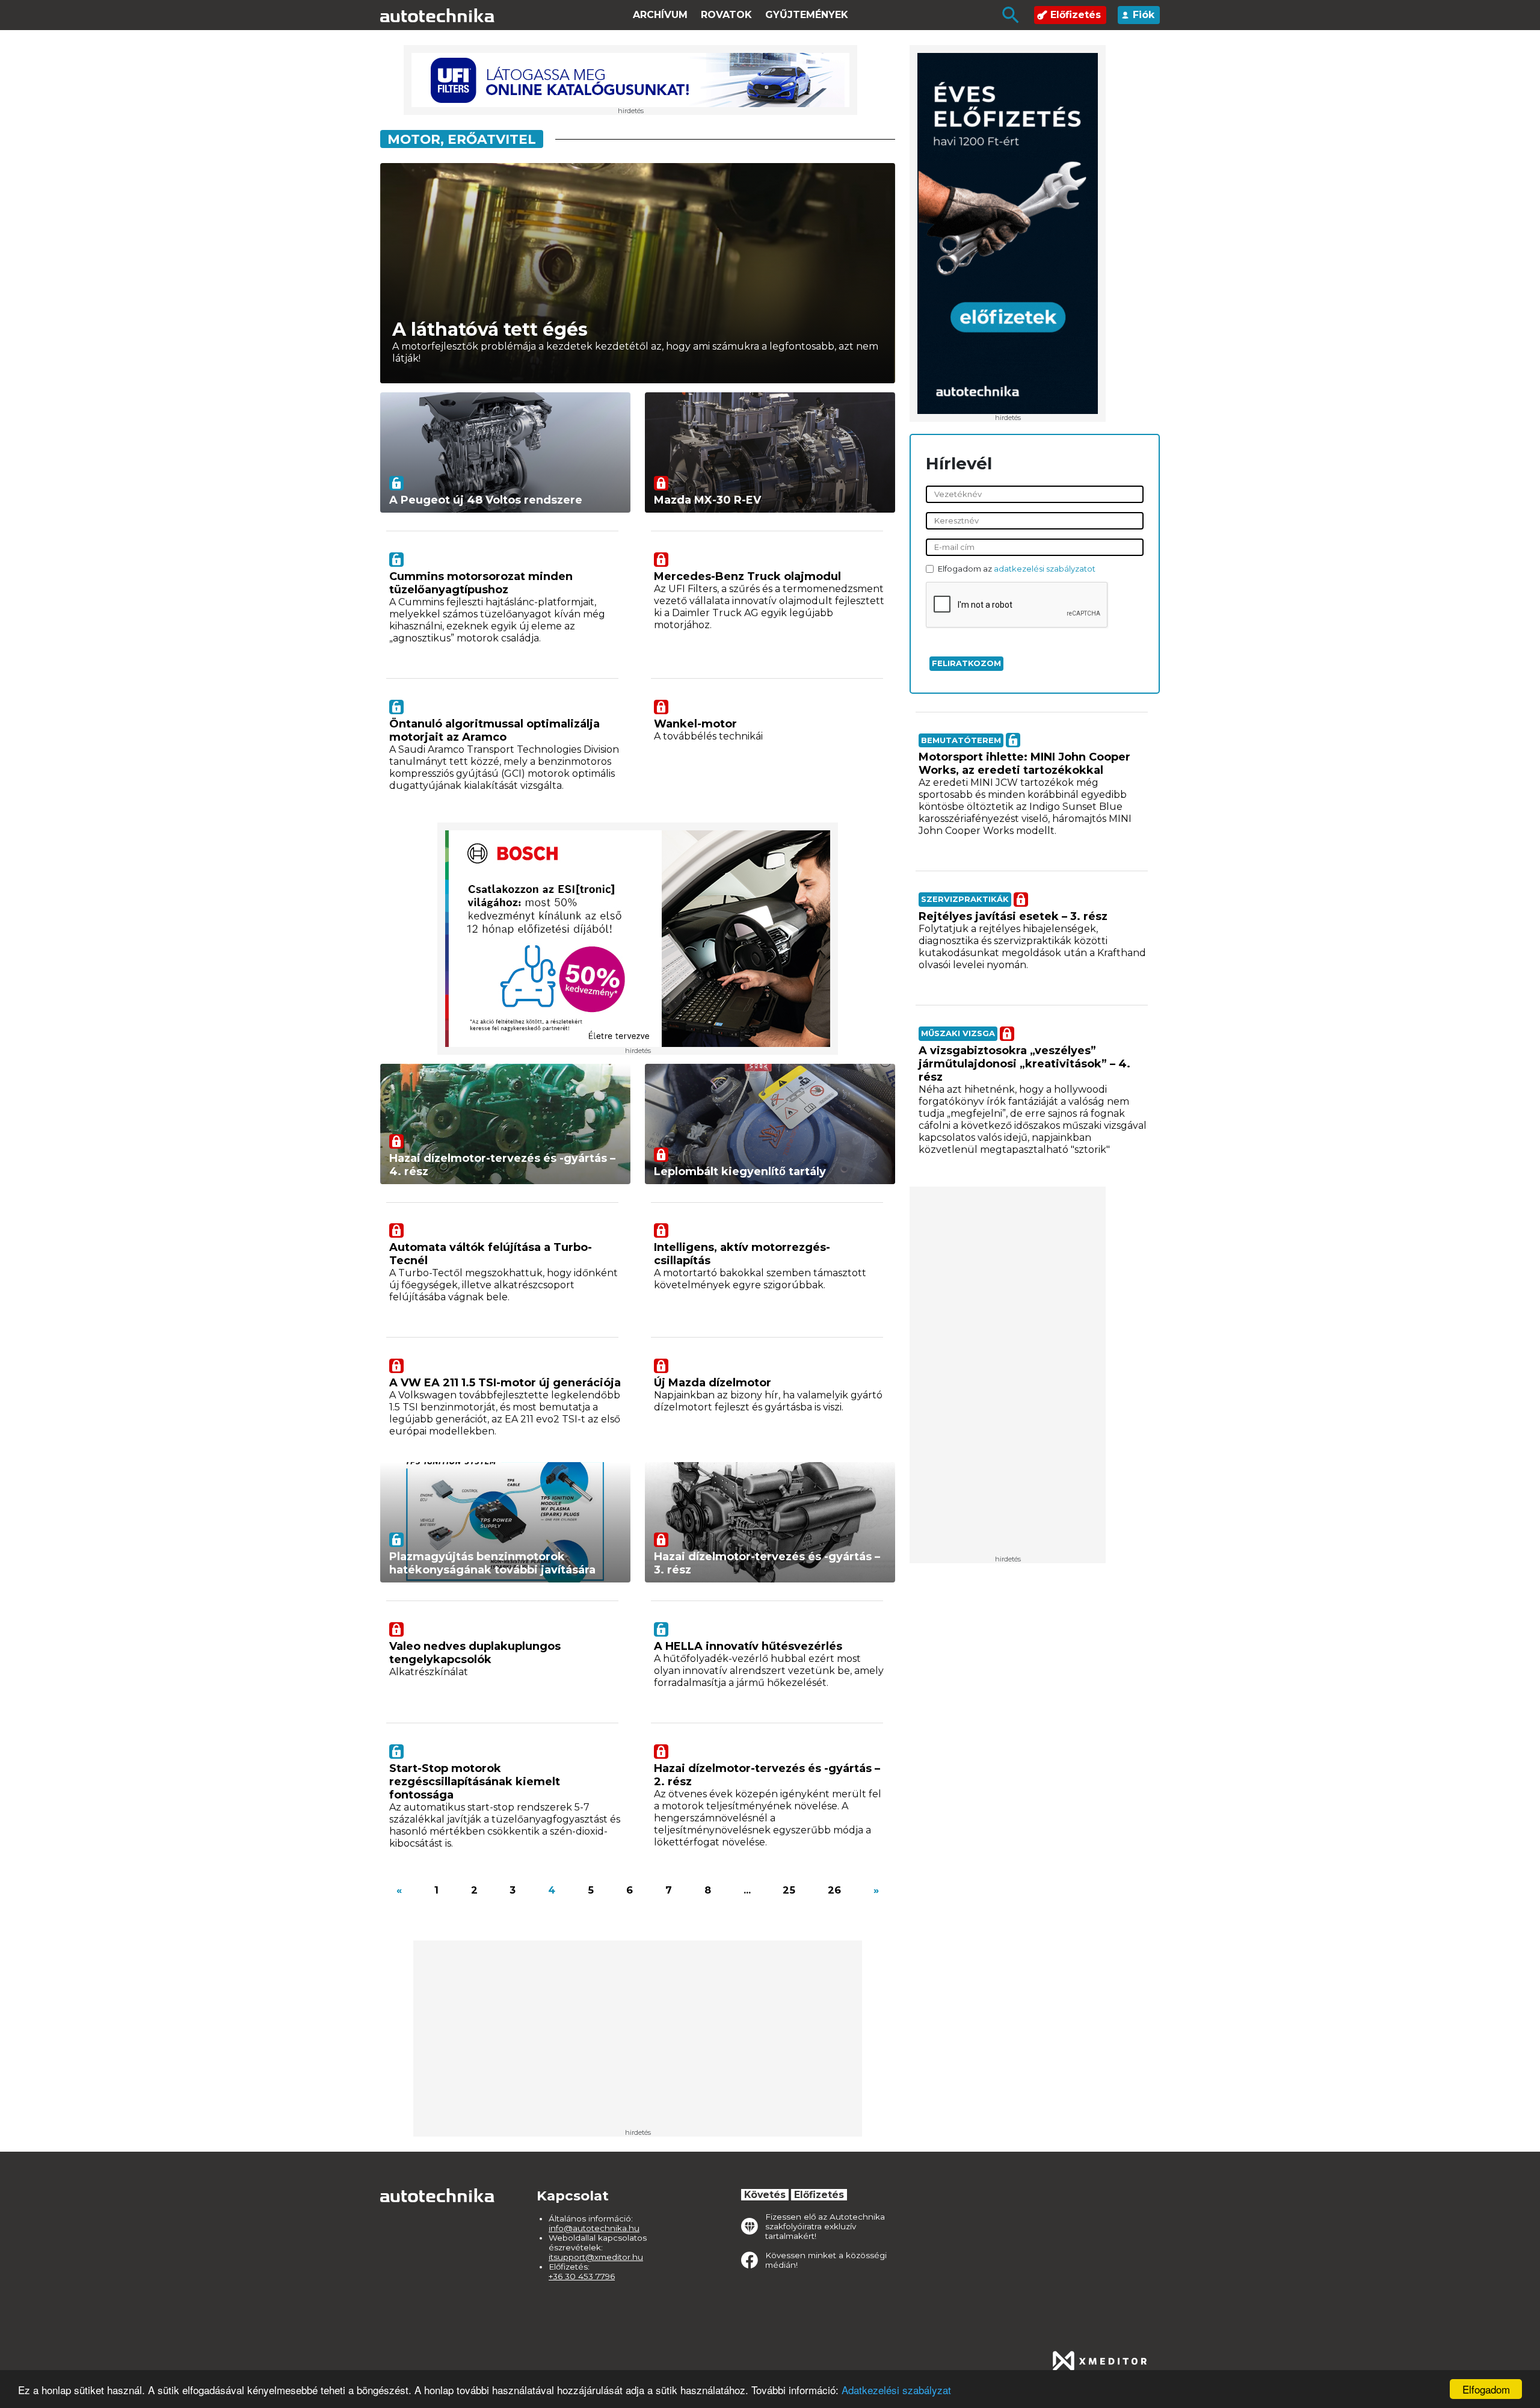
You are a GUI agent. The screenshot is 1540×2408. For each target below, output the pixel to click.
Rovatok (726, 15)
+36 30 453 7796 (582, 2276)
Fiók (1144, 15)
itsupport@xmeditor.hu (596, 2257)
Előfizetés (1076, 15)
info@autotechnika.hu (594, 2228)
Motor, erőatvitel (462, 139)
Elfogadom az (1017, 569)
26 (834, 1890)
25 (789, 1890)
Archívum (660, 15)
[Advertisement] (1008, 1375)
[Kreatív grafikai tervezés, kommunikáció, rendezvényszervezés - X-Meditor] (1100, 2361)
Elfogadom (1486, 2389)
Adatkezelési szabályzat (896, 2390)
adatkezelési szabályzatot (1045, 569)
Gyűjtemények (807, 15)
